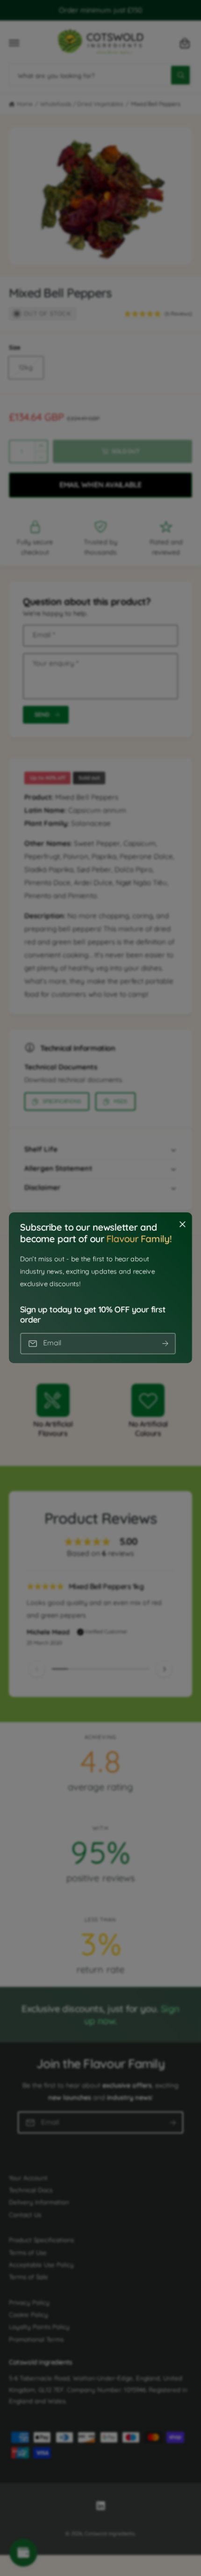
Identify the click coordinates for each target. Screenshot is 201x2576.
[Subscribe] (165, 1344)
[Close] (182, 1225)
